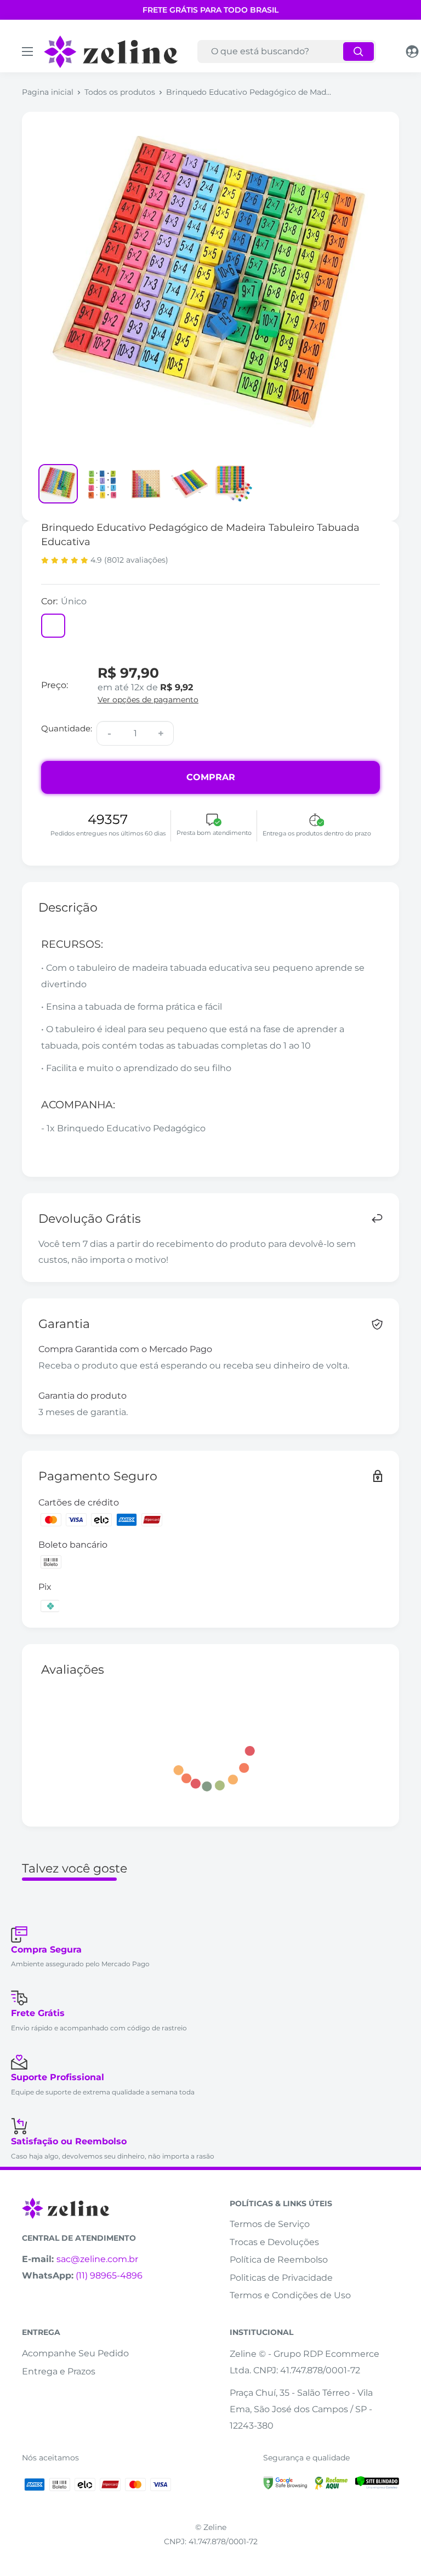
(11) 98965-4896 (109, 2276)
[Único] (53, 626)
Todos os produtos (120, 92)
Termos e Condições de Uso (290, 2295)
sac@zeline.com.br (97, 2259)
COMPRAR (211, 777)
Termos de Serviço (270, 2224)
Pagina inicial (48, 92)
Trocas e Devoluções (274, 2242)
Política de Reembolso (279, 2260)
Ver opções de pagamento (148, 700)
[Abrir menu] (27, 51)
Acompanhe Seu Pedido (75, 2353)
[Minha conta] (412, 51)
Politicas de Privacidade (281, 2278)
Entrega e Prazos (59, 2371)
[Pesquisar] (359, 51)
